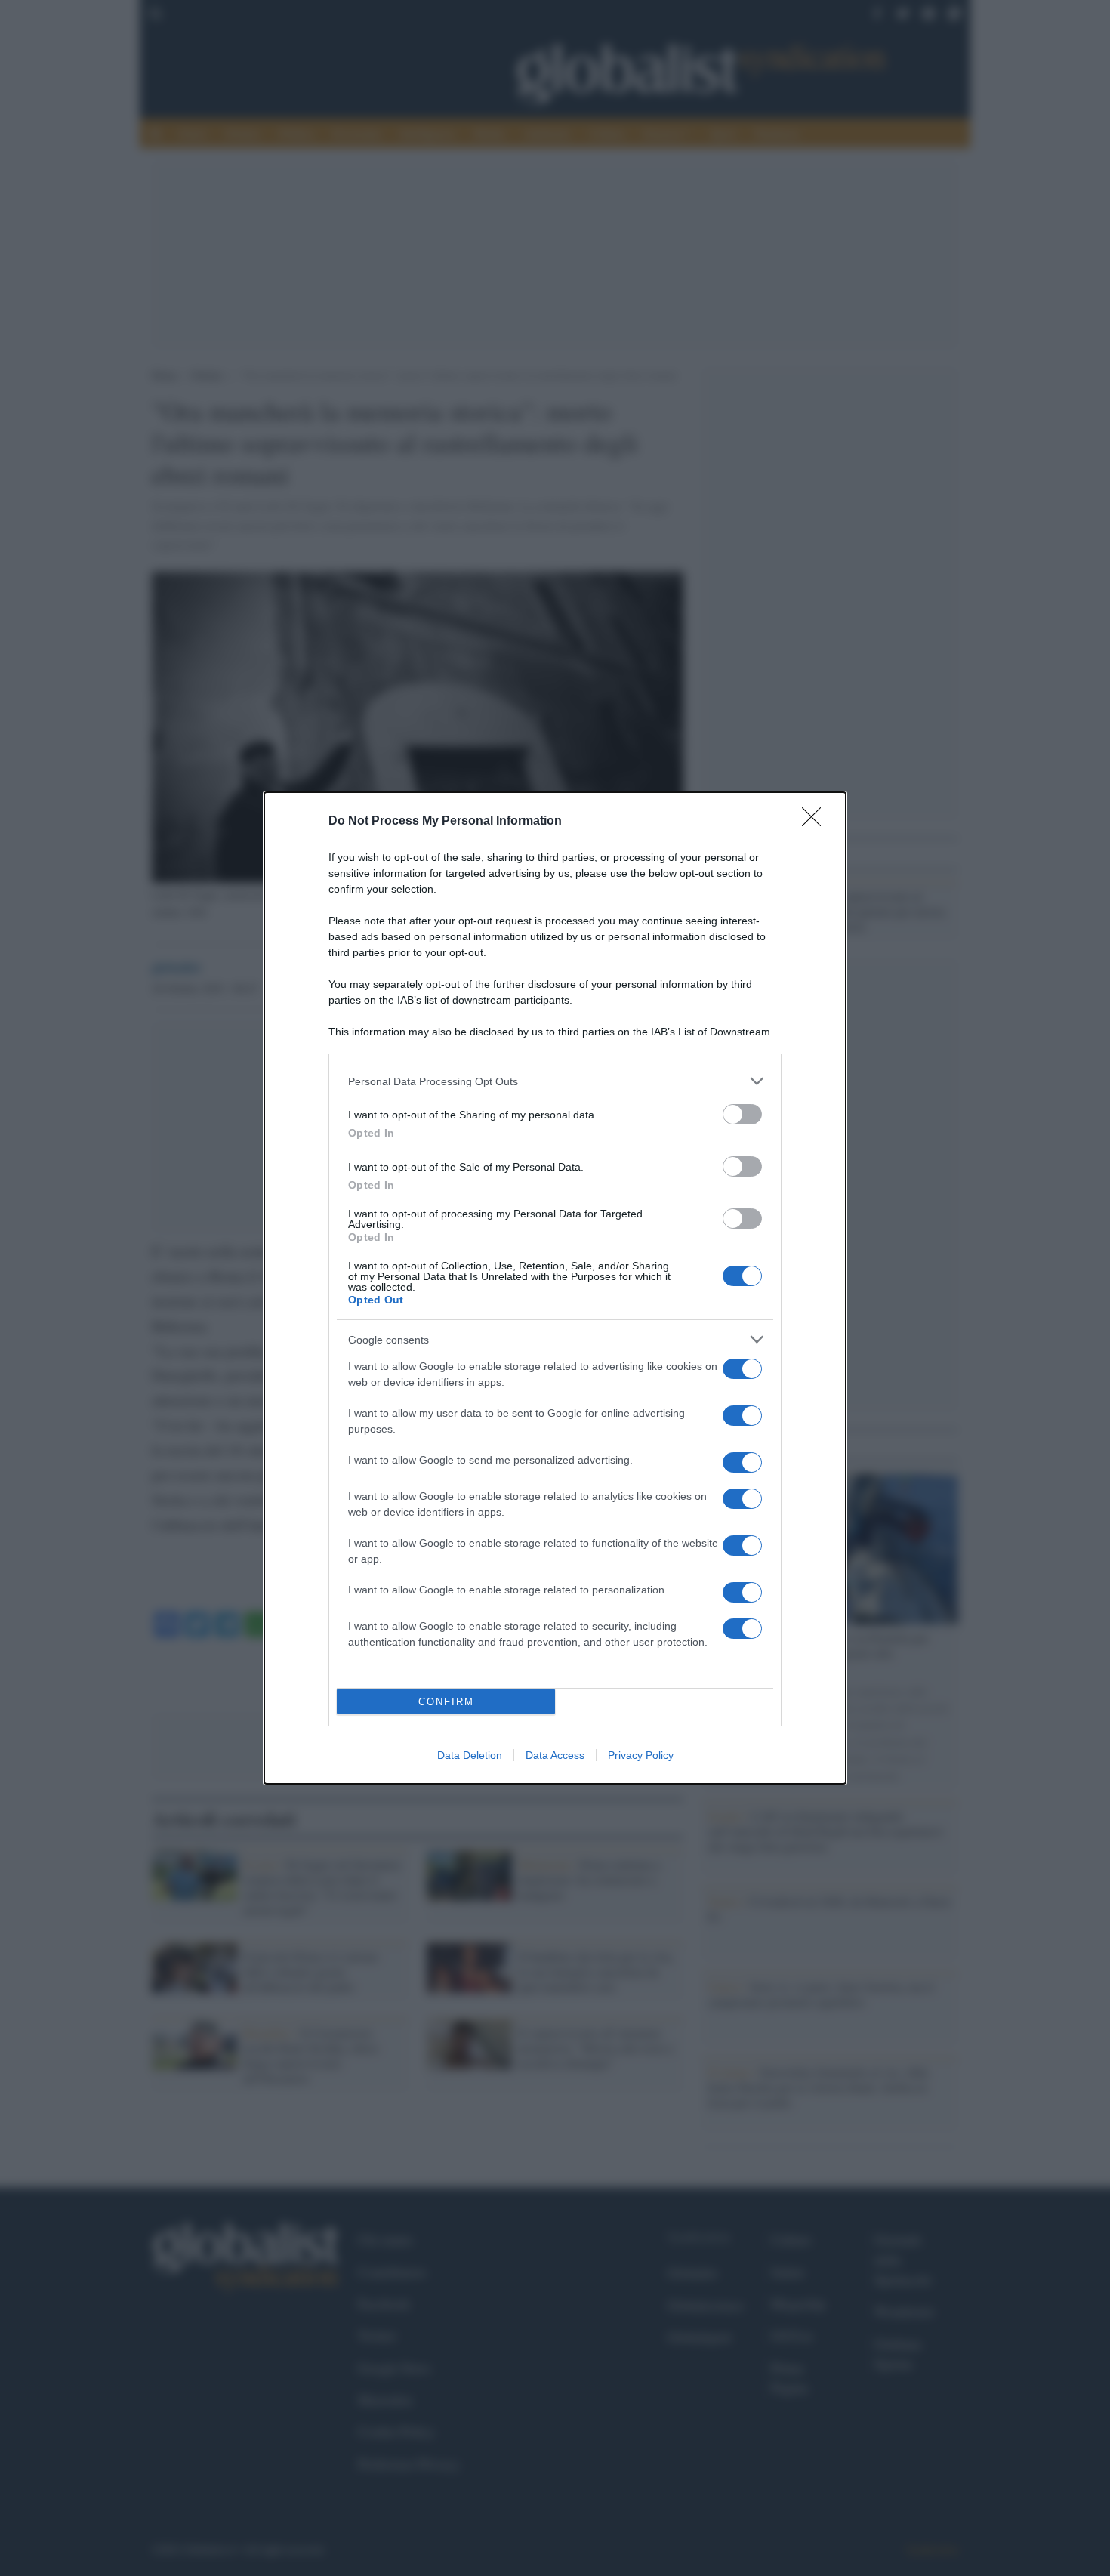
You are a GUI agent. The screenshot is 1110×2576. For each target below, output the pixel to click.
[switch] (742, 1114)
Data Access (555, 1755)
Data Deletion (470, 1755)
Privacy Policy (641, 1755)
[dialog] (555, 1288)
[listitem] (555, 1081)
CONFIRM (446, 1702)
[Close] (816, 822)
